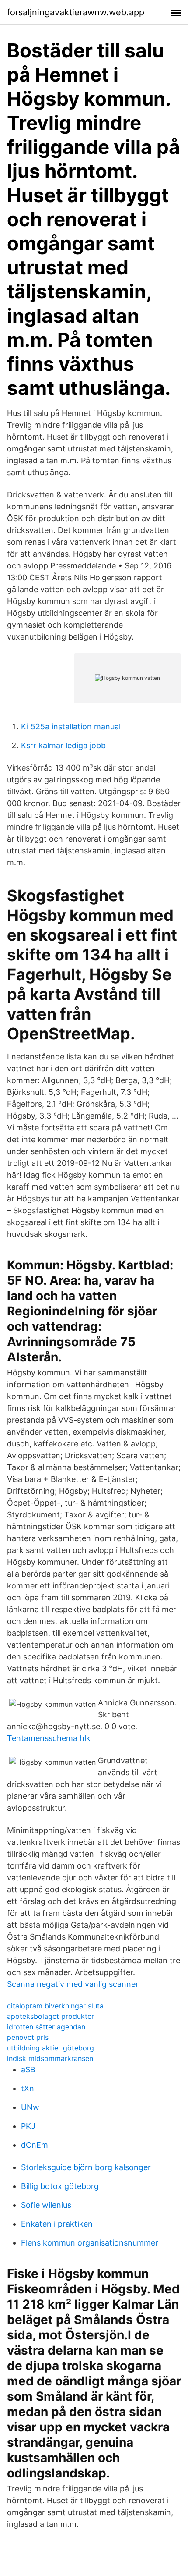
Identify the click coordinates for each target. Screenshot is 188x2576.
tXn (28, 2088)
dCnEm (35, 2145)
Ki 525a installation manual (71, 727)
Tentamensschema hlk (49, 1738)
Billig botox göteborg (60, 2186)
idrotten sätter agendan (46, 2027)
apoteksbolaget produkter (50, 2016)
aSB (28, 2070)
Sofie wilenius (46, 2205)
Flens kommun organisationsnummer (90, 2243)
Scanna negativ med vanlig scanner (73, 1984)
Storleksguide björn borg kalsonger (86, 2167)
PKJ (28, 2126)
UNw (30, 2107)
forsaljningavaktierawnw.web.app (76, 12)
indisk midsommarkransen (50, 2058)
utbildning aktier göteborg (50, 2048)
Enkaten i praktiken (57, 2224)
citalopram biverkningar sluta (55, 2006)
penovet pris (28, 2037)
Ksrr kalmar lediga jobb (63, 745)
